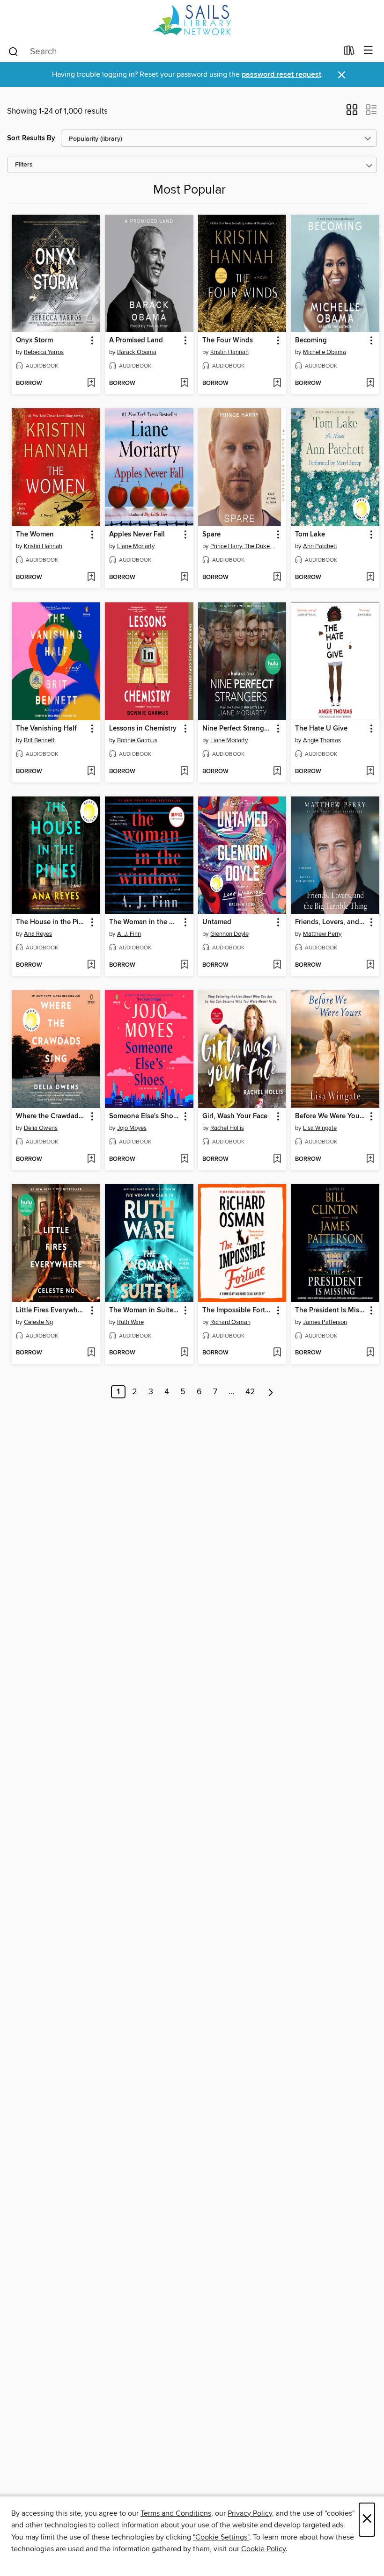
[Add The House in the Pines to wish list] (91, 965)
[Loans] (349, 52)
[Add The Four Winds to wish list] (277, 384)
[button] (352, 113)
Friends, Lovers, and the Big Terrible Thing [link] (331, 922)
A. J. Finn (129, 934)
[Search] (13, 51)
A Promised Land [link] (136, 340)
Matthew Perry (322, 934)
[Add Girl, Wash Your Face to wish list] (277, 1159)
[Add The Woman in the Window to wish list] (184, 965)
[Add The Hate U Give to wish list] (370, 772)
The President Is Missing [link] (331, 1310)
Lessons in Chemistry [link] (143, 729)
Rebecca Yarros (44, 352)
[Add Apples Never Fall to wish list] (184, 578)
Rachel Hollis (227, 1128)
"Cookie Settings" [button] (221, 2537)
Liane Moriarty (136, 546)
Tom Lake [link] (310, 535)
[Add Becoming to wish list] (370, 384)
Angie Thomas (322, 740)
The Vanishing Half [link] (46, 729)
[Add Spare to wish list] (277, 578)
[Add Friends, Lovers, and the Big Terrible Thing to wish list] (370, 965)
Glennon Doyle (229, 934)
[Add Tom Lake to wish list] (370, 578)
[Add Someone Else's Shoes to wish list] (184, 1159)
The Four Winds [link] (228, 340)
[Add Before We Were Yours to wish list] (370, 1159)
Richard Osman (230, 1322)
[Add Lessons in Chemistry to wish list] (184, 772)
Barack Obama (137, 352)
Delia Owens (41, 1128)
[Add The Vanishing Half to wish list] (91, 772)
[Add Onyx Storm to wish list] (91, 384)
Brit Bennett (39, 740)
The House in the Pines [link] (52, 922)
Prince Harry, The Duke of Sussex (244, 546)
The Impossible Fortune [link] (238, 1310)
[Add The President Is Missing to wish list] (370, 1353)
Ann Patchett (320, 546)
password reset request (281, 75)
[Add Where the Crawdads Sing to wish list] (91, 1159)
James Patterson (325, 1322)
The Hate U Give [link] (321, 729)
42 (250, 1392)
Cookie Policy (263, 2549)
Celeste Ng (38, 1322)
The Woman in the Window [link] (145, 922)
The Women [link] (35, 535)
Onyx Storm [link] (34, 340)
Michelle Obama (325, 352)
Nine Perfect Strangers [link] (238, 729)
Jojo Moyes (132, 1128)
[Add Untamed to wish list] (277, 965)
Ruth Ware (130, 1322)
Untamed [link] (217, 922)
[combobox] (173, 51)
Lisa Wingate (320, 1128)
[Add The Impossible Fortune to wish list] (277, 1353)
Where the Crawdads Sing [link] (52, 1116)
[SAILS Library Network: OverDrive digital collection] (192, 20)
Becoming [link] (311, 340)
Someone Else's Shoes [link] (145, 1116)
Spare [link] (211, 535)
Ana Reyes (38, 934)
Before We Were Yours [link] (330, 1116)
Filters (24, 165)
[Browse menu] (368, 51)
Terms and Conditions (176, 2513)
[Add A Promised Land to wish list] (184, 384)
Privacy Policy (250, 2513)
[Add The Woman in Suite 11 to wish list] (184, 1353)
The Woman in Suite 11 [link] (145, 1310)
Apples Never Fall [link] (137, 535)
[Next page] (271, 1392)
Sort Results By (31, 138)
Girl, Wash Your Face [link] (235, 1116)
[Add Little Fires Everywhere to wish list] (91, 1353)
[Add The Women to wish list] (91, 578)
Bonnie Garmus (137, 740)
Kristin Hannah (229, 352)
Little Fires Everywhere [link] (52, 1310)
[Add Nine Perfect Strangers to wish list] (277, 772)
